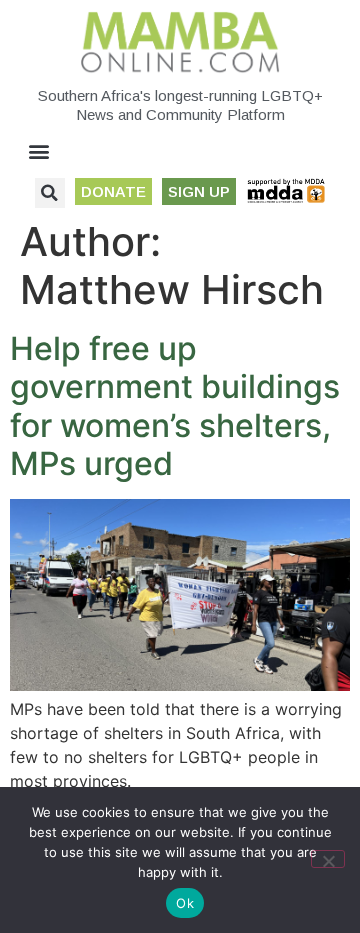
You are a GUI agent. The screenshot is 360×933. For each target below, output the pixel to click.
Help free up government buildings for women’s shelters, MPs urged (175, 406)
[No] (328, 859)
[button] (39, 151)
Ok (185, 903)
